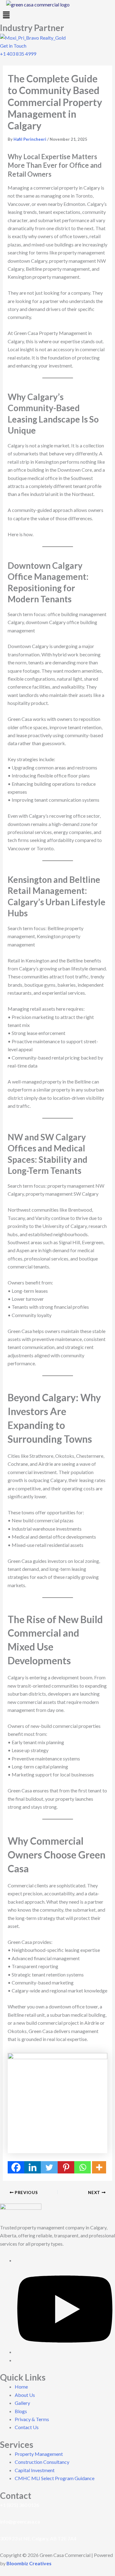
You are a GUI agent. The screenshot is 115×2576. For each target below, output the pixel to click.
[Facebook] (16, 2167)
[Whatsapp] (82, 2167)
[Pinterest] (66, 2167)
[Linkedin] (33, 2167)
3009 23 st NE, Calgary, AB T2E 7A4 (38, 2538)
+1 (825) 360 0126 (20, 2505)
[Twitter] (49, 2167)
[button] (57, 15)
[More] (99, 2167)
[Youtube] (65, 2352)
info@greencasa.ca (20, 2521)
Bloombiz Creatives (29, 2563)
